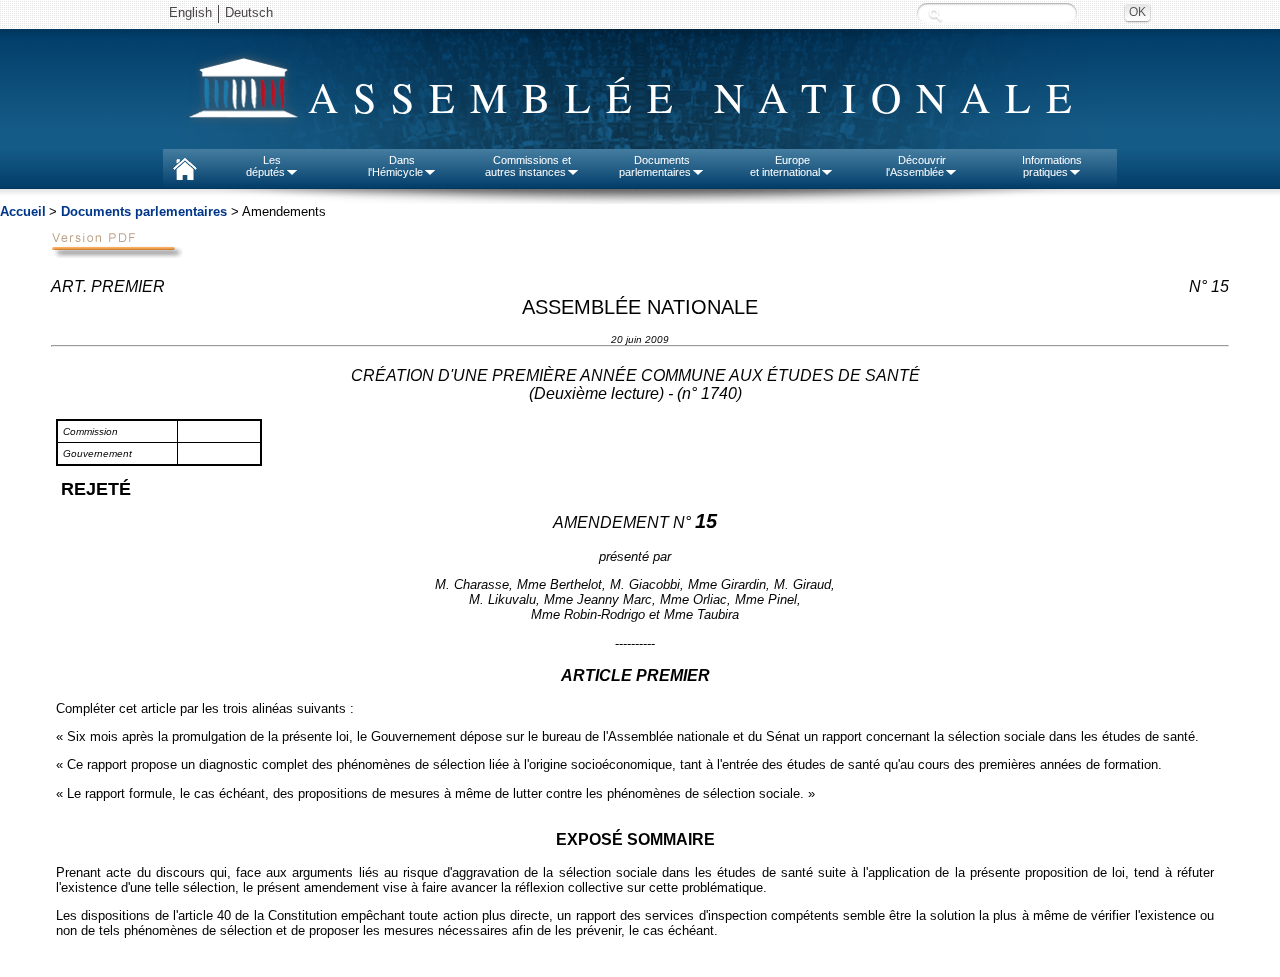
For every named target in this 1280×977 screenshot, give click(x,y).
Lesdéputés (265, 166)
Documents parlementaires (144, 211)
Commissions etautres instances (528, 166)
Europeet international (785, 166)
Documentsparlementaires (655, 166)
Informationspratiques (1052, 166)
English (190, 12)
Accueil (23, 211)
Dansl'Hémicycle (395, 166)
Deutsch (249, 12)
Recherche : (935, 14)
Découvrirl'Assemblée (916, 166)
